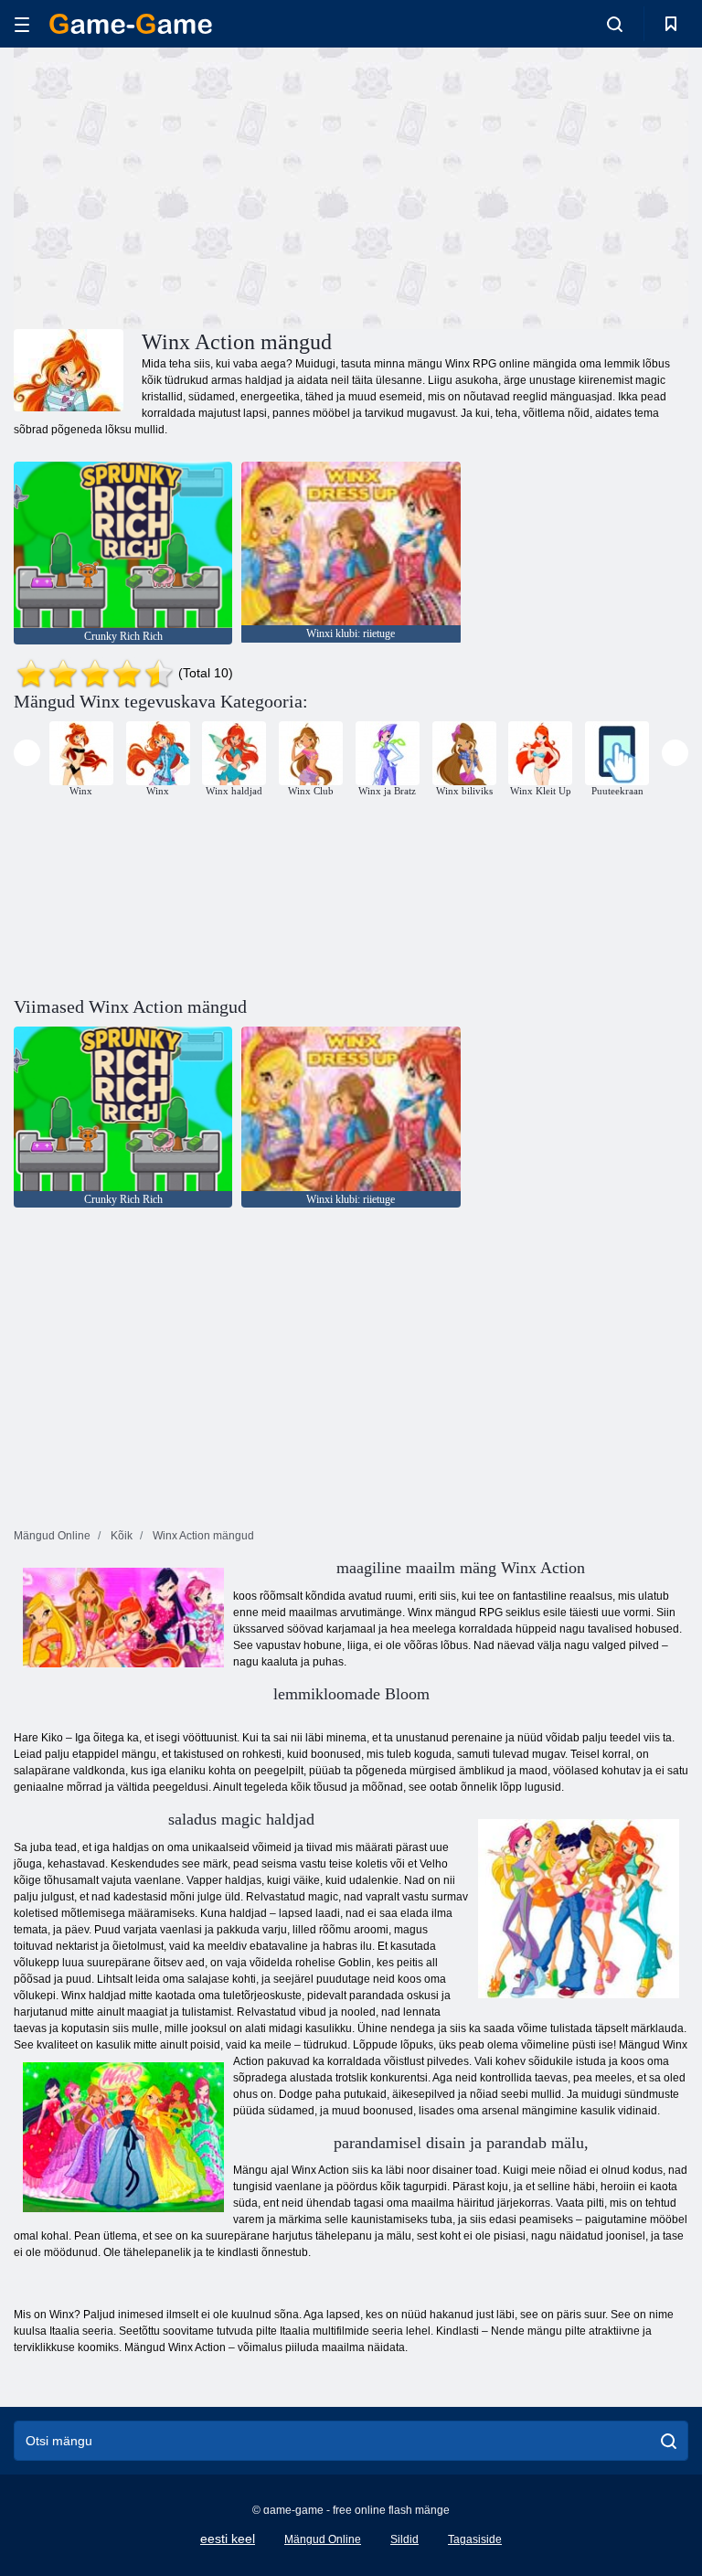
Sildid (404, 2539)
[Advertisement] (183, 186)
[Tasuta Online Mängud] (131, 24)
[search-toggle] (615, 24)
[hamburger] (22, 24)
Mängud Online (323, 2539)
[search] (669, 2441)
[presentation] (27, 753)
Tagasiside (475, 2539)
